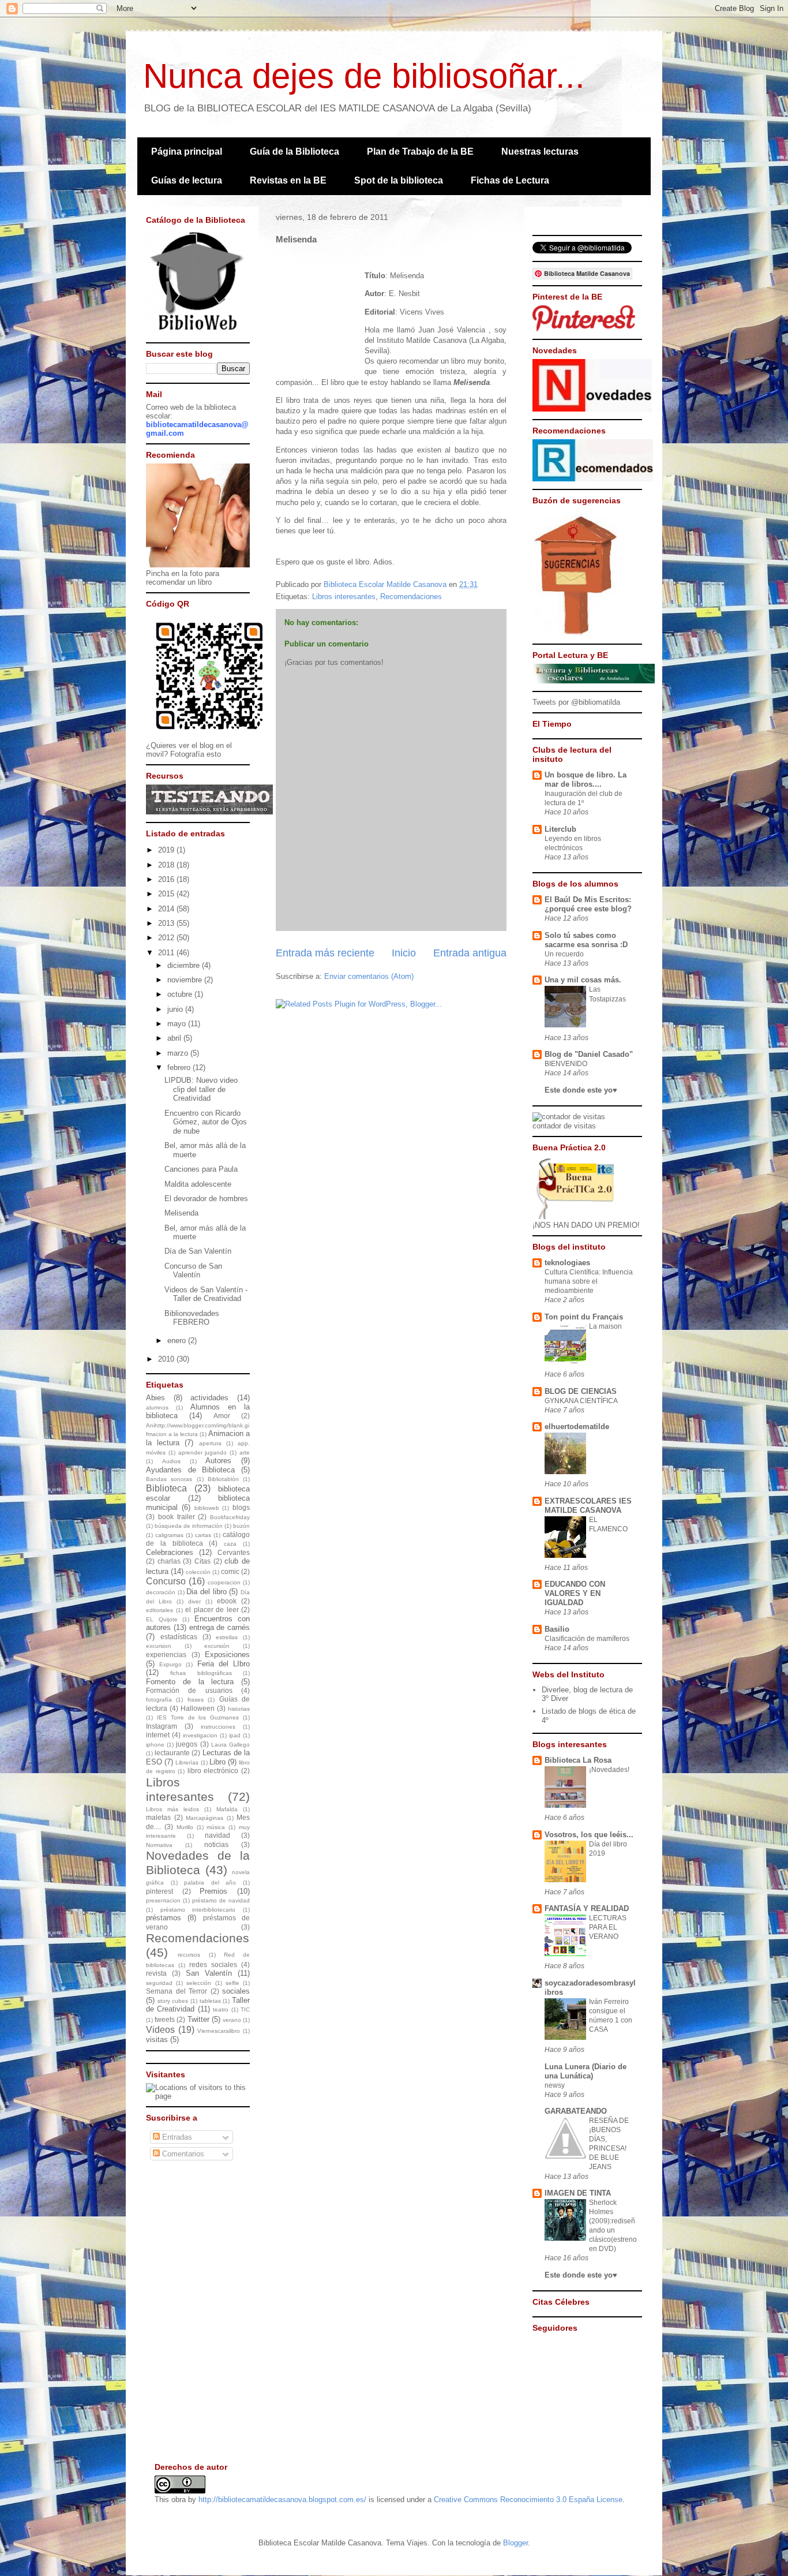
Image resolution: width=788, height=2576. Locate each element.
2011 (167, 953)
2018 (167, 865)
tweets (165, 2019)
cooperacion (224, 1582)
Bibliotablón (223, 1479)
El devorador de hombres (206, 1199)
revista (156, 1973)
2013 (167, 923)
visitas (157, 2040)
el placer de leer (212, 1609)
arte (245, 1452)
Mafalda (227, 1809)
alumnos (157, 1407)
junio (176, 1009)
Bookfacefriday (230, 1517)
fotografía (159, 1700)
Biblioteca (166, 1488)
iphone (155, 1745)
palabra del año (210, 1883)
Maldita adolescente (198, 1184)
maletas (158, 1817)
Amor (222, 1416)
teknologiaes (567, 1263)
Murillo (185, 1827)
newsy (555, 2085)
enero (178, 1341)
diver (194, 1601)
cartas (203, 1535)
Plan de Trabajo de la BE (420, 152)
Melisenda (181, 1213)
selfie (232, 1983)
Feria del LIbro (224, 1664)
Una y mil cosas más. (583, 980)
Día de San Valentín (198, 1251)
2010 (167, 1359)
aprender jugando (203, 1452)
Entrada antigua (470, 953)
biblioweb (207, 1508)
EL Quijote (162, 1619)
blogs (241, 1507)
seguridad (159, 1983)
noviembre (186, 980)
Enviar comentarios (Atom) (369, 976)
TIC (245, 2009)
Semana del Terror (177, 1991)
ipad (235, 1735)
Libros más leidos (172, 1809)
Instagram (162, 1726)
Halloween (198, 1708)
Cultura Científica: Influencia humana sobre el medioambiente (589, 1281)
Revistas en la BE (288, 180)
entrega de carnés (220, 1627)
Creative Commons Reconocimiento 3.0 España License (528, 2500)
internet (158, 1735)
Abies (155, 1398)
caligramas (169, 1535)
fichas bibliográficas (201, 1673)
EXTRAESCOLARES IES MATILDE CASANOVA (588, 1506)
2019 (167, 850)
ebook (227, 1601)
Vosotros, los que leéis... (589, 1835)
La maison (605, 1326)
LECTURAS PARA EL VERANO (608, 1927)
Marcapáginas (204, 1818)
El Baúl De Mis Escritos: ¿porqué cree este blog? (588, 904)
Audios (171, 1461)
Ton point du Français (584, 1317)
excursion (159, 1646)
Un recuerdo (564, 954)
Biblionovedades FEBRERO (192, 1318)
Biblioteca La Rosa (578, 1760)
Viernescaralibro (219, 2031)
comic (230, 1571)
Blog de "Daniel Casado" (589, 1054)
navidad (217, 1835)
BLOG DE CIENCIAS (581, 1391)
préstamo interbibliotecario (198, 1910)
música (216, 1827)
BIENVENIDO (566, 1064)
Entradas (176, 2137)
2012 (167, 938)
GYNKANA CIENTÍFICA (581, 1401)
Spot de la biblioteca (399, 180)
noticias (216, 1844)
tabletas (210, 2001)
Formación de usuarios (189, 1690)
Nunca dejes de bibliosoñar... (364, 76)
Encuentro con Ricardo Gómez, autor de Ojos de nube (206, 1122)
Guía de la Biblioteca (294, 152)
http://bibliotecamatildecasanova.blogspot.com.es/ (282, 2500)
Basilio (557, 1629)
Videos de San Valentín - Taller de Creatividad (206, 1294)
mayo (178, 1024)
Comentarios (182, 2154)
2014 (167, 909)
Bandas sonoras (169, 1479)
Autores (218, 1461)
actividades (209, 1398)
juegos (187, 1744)
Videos (160, 2030)
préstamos (164, 1918)
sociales (236, 1991)
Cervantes (234, 1552)
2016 (167, 879)
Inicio (404, 953)
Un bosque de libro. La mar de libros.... (586, 779)
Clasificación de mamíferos (587, 1639)
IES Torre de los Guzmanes (198, 1717)
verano (232, 2020)
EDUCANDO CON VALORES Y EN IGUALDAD (575, 1593)
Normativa (159, 1845)
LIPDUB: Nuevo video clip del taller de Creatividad (201, 1089)
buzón (241, 1526)
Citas (202, 1561)
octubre (181, 994)
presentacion (163, 1900)
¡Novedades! (609, 1770)
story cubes (173, 2001)
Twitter (198, 2019)
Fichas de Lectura (510, 180)
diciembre (185, 965)
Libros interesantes (344, 597)
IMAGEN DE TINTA (578, 2193)
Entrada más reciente (325, 953)
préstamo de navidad (221, 1900)
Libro (217, 1762)
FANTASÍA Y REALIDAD (587, 1908)
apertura (210, 1443)
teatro (221, 2009)
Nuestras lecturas (540, 152)
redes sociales (213, 1964)
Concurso (166, 1581)
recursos (189, 1955)
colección (198, 1572)
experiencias (166, 1655)
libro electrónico (213, 1771)
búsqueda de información (189, 1526)
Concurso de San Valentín (193, 1271)
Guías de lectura (187, 180)
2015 (167, 894)
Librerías (187, 1762)
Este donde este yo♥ (581, 1090)
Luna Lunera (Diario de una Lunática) (586, 2071)
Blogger (515, 2543)
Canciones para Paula (201, 1169)
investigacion (200, 1735)
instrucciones (218, 1727)
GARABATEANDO (576, 2111)
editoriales (160, 1610)
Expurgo (170, 1664)
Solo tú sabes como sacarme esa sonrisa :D (586, 940)
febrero (180, 1068)
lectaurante (172, 1753)
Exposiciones (227, 1655)
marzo (179, 1053)
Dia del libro (206, 1592)
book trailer (177, 1517)
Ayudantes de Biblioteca (190, 1470)
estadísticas (179, 1637)
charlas (169, 1561)
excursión (217, 1646)
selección (199, 1983)
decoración (161, 1592)
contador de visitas (564, 1126)
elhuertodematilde (577, 1427)
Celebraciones (170, 1552)
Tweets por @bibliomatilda (576, 702)
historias (239, 1709)
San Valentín (209, 1973)
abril (175, 1038)
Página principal (187, 152)
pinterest (160, 1891)
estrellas (227, 1637)
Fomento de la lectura (190, 1682)
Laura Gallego (230, 1745)
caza (230, 1544)
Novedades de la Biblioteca (198, 1863)
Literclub (560, 829)
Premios (213, 1891)
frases (196, 1700)
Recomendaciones (411, 597)
